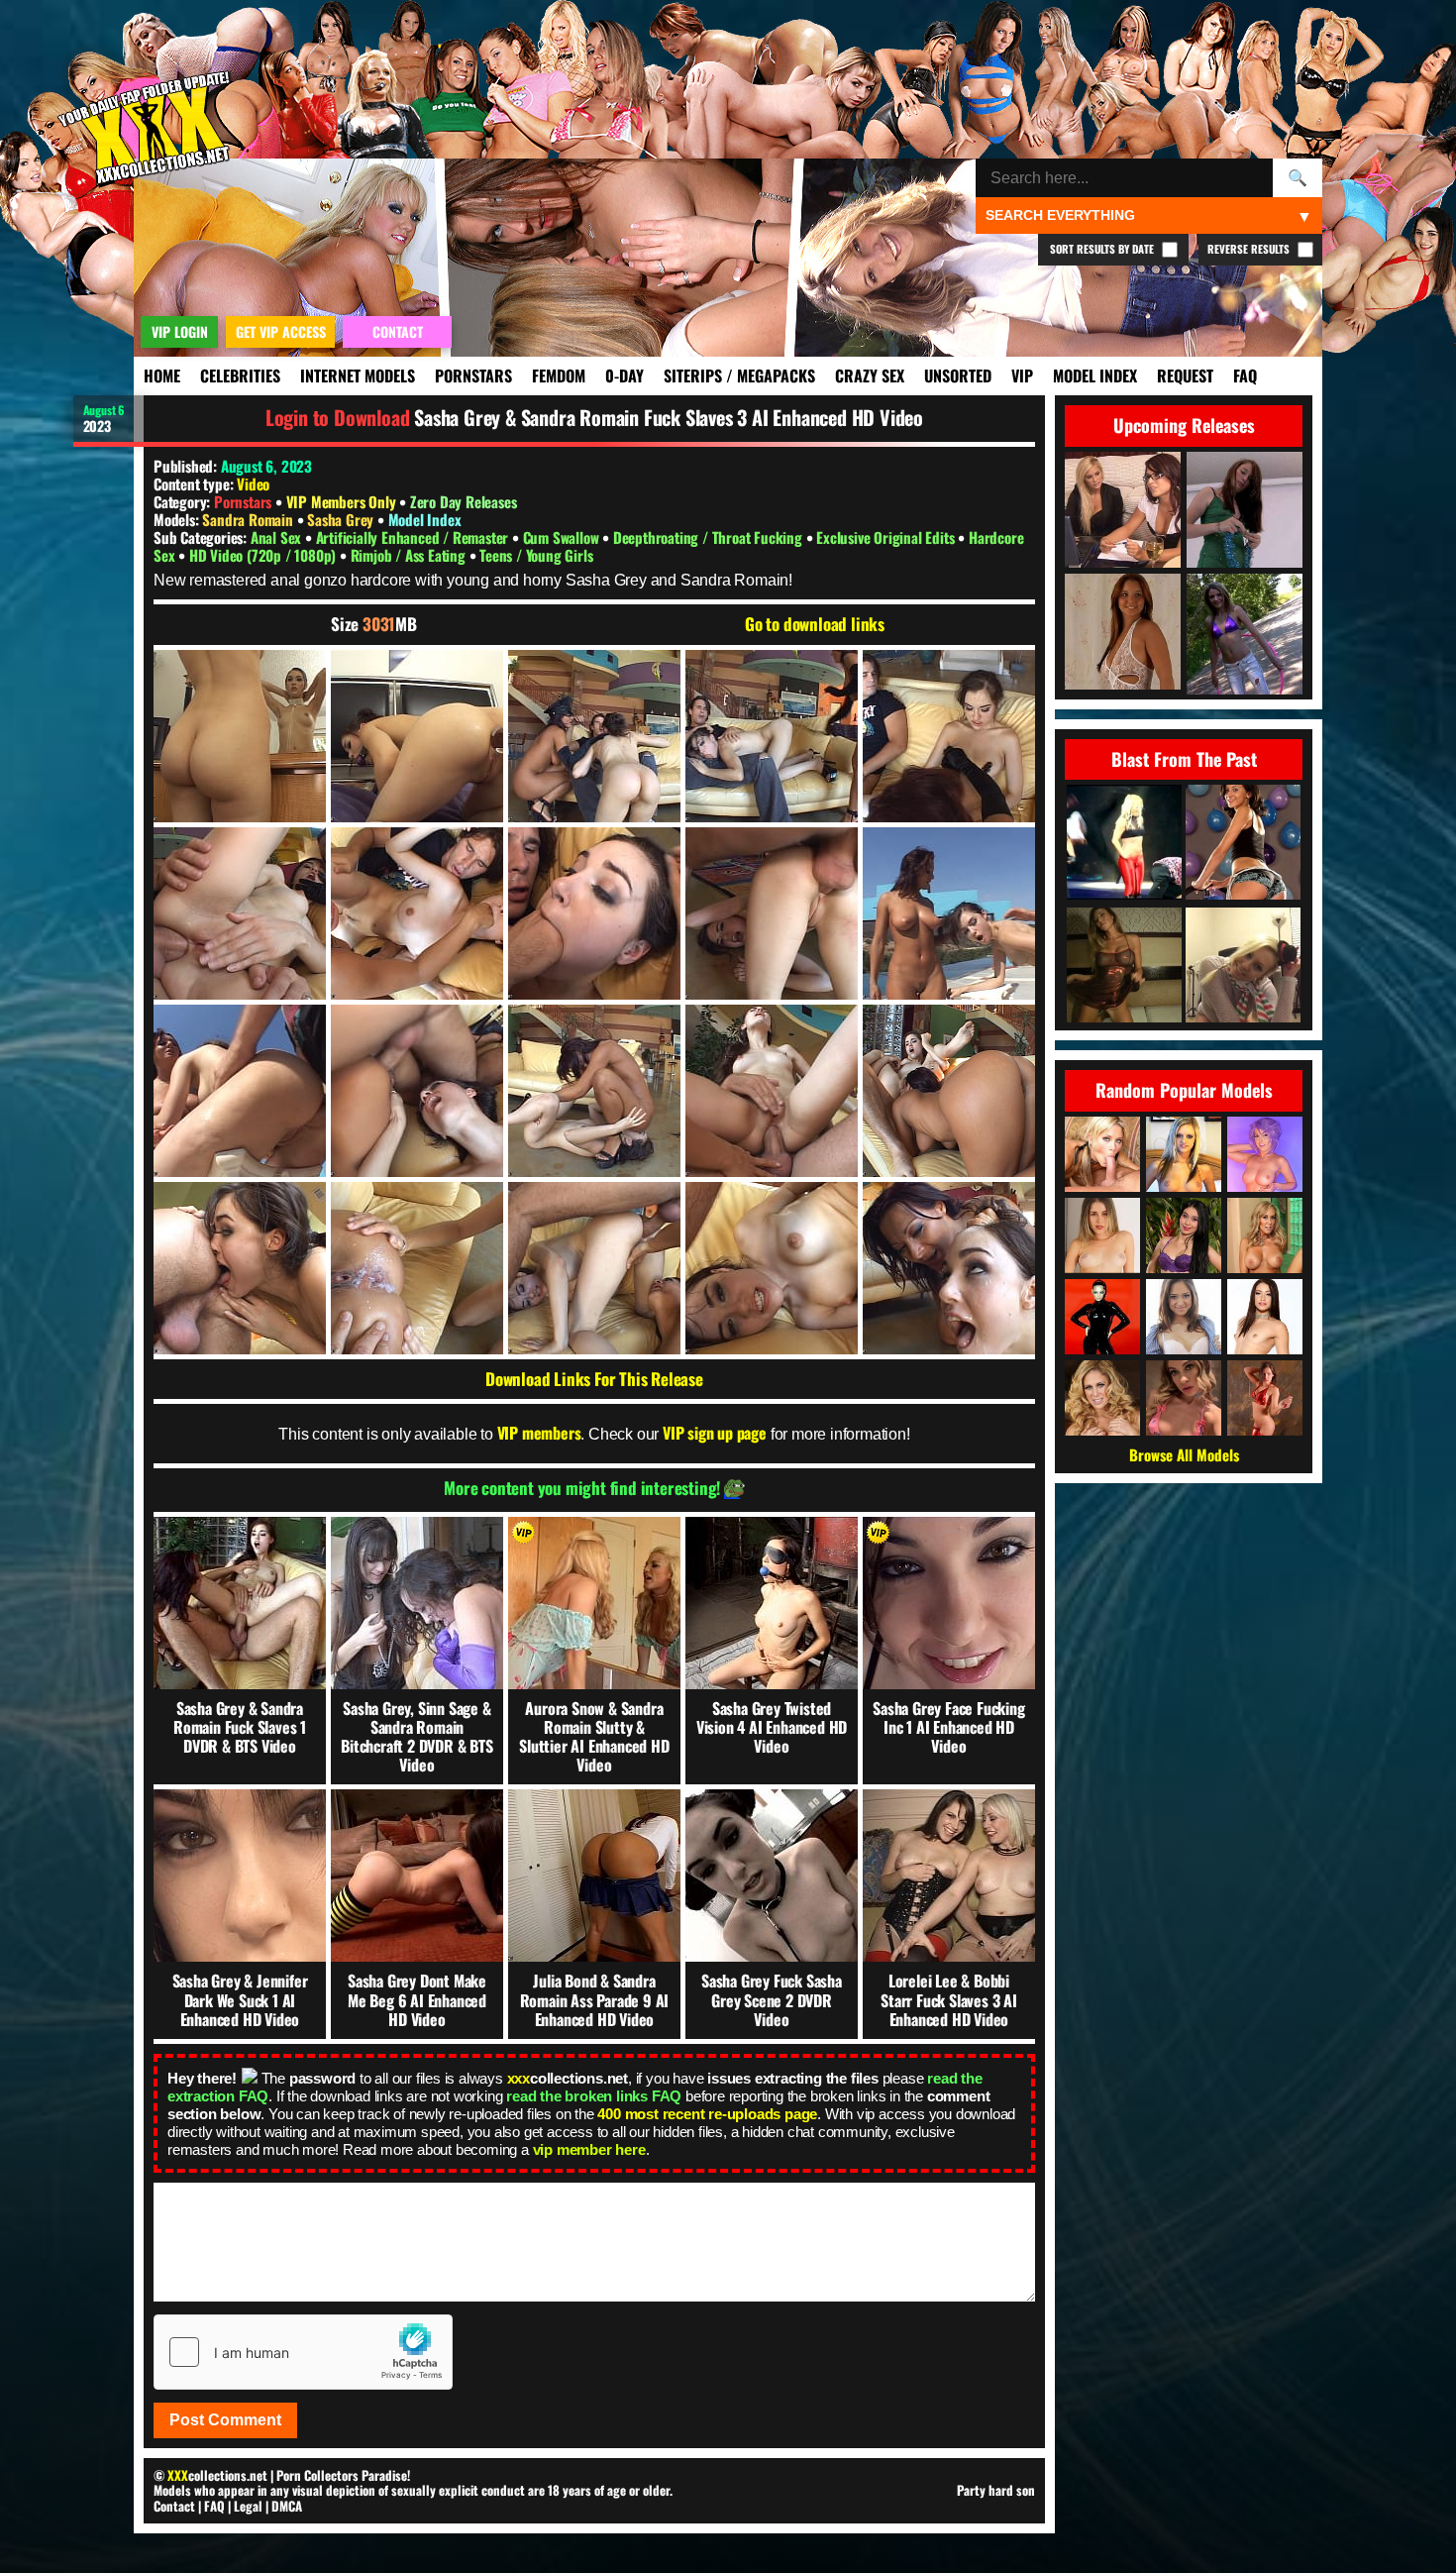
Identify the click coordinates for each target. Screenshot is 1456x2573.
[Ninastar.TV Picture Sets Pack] (1243, 844)
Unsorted (958, 375)
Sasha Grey (342, 519)
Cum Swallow (563, 537)
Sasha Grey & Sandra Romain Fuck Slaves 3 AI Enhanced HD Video (669, 417)
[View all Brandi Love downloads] (1265, 1235)
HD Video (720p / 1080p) (264, 555)
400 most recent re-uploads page (707, 2114)
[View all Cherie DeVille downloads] (1102, 1398)
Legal (248, 2506)
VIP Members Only (341, 501)
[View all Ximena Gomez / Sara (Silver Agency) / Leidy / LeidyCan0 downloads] (1184, 1235)
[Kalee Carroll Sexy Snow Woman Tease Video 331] (1243, 966)
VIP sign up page (715, 1433)
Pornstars (473, 375)
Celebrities (240, 375)
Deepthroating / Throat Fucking (710, 537)
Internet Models (358, 375)
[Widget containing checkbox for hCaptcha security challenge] (303, 2352)
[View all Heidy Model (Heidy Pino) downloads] (1102, 1235)
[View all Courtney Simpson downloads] (1102, 1154)
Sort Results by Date (1103, 249)
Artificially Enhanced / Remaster (414, 537)
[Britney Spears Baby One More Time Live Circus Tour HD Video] (1124, 844)
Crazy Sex (870, 375)
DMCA (287, 2506)
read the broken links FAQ (594, 2096)
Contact (174, 2506)
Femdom (559, 375)
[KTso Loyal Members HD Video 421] (1124, 966)
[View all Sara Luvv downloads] (1184, 1317)
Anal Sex (278, 537)
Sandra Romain (249, 519)
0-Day (624, 375)
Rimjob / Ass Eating (410, 555)
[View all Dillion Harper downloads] (1265, 1154)
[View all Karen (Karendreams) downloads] (1265, 1398)
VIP (1022, 375)
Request (1185, 375)
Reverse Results (1250, 249)
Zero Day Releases (464, 501)
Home (162, 375)
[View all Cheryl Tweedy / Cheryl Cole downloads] (1102, 1317)
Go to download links (815, 624)
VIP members (539, 1433)
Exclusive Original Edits (887, 537)
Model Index (1095, 375)
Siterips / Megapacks (739, 375)
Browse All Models (1184, 1454)
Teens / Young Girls (536, 555)
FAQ (1245, 375)
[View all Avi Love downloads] (1265, 1317)
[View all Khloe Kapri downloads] (1184, 1398)
